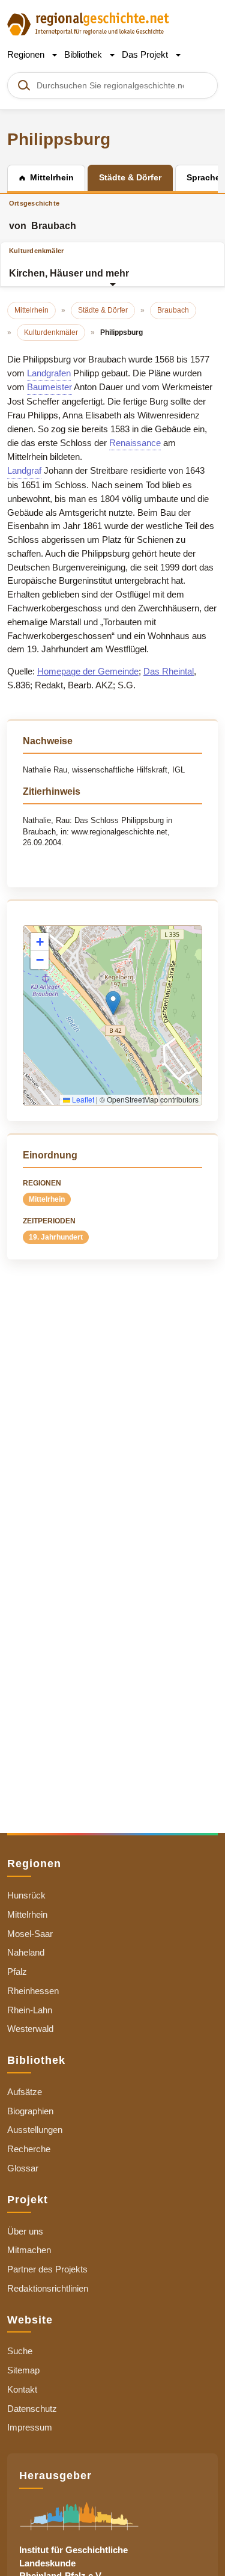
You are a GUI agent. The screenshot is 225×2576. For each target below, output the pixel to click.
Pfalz (17, 1972)
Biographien (30, 2111)
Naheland (26, 1952)
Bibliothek (84, 54)
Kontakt (22, 2389)
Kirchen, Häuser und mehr (69, 263)
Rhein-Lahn (30, 2010)
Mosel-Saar (30, 1934)
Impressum (30, 2427)
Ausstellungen (35, 2130)
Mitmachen (29, 2250)
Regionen (27, 54)
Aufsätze (25, 2092)
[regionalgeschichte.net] (88, 23)
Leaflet (82, 1099)
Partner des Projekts (47, 2269)
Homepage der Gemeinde (88, 671)
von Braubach (43, 215)
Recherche (29, 2149)
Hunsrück (26, 1895)
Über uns (25, 2231)
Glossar (23, 2168)
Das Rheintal (169, 671)
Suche (20, 2351)
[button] (113, 1003)
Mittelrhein (47, 1199)
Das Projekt (146, 54)
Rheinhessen (33, 1991)
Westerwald (30, 2029)
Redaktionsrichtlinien (48, 2288)
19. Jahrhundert (56, 1237)
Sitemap (23, 2370)
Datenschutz (32, 2409)
